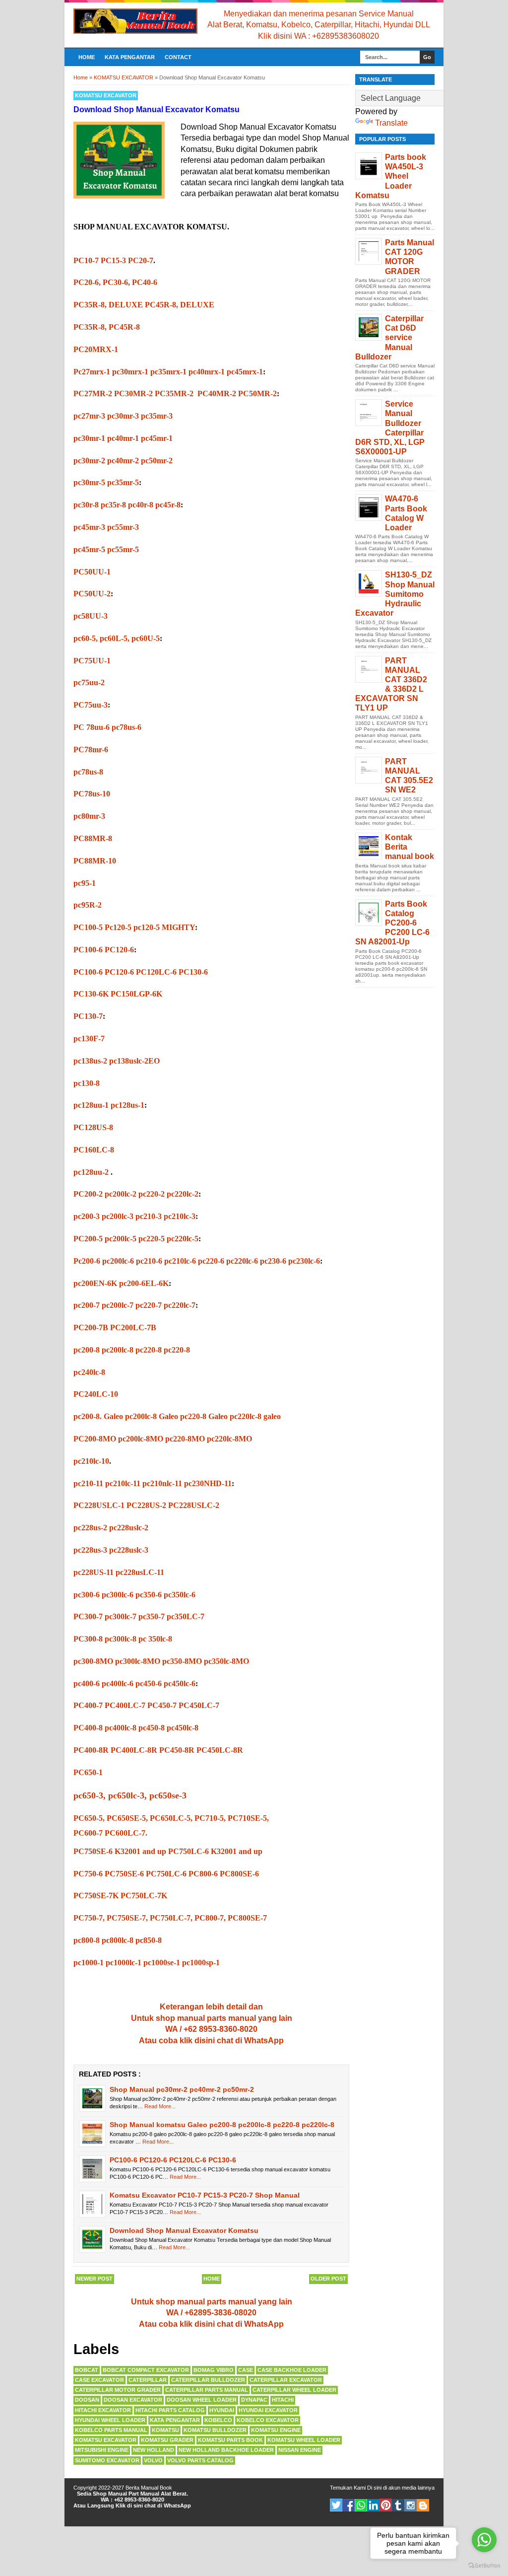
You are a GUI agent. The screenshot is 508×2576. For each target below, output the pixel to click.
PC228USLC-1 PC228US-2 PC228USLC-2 (146, 1505)
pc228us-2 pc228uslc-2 (111, 1528)
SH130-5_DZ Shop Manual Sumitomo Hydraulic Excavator (395, 594)
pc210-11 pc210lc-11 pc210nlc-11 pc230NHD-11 (153, 1483)
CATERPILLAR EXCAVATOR (286, 2380)
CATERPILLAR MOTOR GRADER (118, 2390)
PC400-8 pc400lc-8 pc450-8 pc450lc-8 (136, 1728)
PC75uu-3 (91, 705)
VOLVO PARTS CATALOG (200, 2460)
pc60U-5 (146, 638)
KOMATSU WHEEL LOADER (304, 2440)
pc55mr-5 (124, 549)
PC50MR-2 (257, 394)
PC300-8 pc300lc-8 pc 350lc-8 (123, 1639)
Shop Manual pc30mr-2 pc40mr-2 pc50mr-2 (182, 2089)
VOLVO (153, 2460)
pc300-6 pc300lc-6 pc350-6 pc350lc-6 (134, 1595)
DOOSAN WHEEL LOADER (202, 2400)
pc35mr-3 (157, 416)
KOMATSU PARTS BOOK (230, 2440)
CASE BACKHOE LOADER (292, 2370)
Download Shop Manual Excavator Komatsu (184, 2230)
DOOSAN (87, 2400)
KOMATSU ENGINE (276, 2430)
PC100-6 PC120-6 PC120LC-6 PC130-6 (173, 2160)
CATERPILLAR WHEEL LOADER (294, 2390)
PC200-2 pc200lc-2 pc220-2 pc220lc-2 (136, 1194)
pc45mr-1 (157, 438)
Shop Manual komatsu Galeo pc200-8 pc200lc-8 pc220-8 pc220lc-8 (222, 2125)
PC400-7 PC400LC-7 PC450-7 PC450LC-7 (146, 1705)
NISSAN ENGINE (300, 2450)
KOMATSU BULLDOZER (215, 2430)
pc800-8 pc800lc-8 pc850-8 (118, 1940)
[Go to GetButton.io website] (484, 2566)
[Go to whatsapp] (484, 2540)
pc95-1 (86, 883)
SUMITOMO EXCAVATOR (107, 2460)
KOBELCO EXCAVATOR (268, 2420)
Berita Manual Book (149, 2488)
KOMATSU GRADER (167, 2440)
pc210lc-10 (91, 1461)
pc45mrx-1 (245, 372)
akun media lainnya (412, 2488)
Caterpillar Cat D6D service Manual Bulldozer (389, 338)
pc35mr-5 (123, 482)
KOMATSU (165, 2430)
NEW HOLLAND (154, 2450)
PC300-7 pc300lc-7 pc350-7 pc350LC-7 (139, 1616)
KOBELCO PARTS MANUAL (111, 2430)
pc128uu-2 (92, 1172)
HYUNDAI (222, 2410)
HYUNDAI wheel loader (110, 2420)
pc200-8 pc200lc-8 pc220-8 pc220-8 (132, 1350)
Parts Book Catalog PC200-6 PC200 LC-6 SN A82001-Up (392, 923)
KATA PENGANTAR (130, 57)
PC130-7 (88, 1016)
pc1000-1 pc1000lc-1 (108, 1963)
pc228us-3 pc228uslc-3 (111, 1550)
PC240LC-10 (96, 1394)
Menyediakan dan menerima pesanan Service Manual (319, 14)
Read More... (160, 2106)
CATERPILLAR (148, 2380)
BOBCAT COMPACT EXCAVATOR (146, 2370)
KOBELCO (218, 2420)
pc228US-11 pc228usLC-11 (119, 1572)
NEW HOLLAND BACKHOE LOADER (226, 2450)
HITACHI (283, 2400)
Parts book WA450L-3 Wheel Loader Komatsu (391, 176)
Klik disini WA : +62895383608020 (318, 36)
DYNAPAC (254, 2400)
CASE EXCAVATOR (99, 2380)
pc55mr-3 (123, 527)
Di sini (374, 2488)
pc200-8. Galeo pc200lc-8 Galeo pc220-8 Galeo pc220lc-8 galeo (177, 1416)
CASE (246, 2370)
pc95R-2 (89, 905)
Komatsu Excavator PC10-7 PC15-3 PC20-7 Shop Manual (205, 2195)
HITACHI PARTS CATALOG (170, 2410)
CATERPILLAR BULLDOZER (208, 2380)
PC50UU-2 (92, 594)
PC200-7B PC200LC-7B (115, 1327)
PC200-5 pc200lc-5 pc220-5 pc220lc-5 (136, 1239)
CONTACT (178, 57)
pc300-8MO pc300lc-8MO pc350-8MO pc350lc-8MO (161, 1661)
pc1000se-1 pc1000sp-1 (182, 1963)
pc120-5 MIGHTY (164, 927)
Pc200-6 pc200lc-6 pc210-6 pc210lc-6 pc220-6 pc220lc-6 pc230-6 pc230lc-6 (197, 1261)
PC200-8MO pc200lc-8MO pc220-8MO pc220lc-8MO (163, 1439)
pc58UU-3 (92, 616)
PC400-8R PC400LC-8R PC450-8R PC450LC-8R (158, 1750)
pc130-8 (87, 1083)
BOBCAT (87, 2370)
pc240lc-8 (89, 1372)
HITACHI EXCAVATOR (103, 2410)
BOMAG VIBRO (214, 2370)
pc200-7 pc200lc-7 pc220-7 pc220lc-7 (134, 1305)
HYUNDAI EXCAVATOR (268, 2410)
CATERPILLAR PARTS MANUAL (207, 2390)
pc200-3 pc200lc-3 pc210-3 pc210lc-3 (134, 1216)
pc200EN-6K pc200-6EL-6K (121, 1283)
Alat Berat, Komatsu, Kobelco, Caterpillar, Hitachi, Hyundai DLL (319, 25)
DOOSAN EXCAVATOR (133, 2400)
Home (87, 57)
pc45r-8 (168, 505)
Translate (391, 123)
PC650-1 (89, 1772)
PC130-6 (193, 972)
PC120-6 (119, 950)
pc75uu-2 (90, 682)
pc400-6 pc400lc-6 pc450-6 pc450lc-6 (134, 1683)
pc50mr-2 (157, 461)
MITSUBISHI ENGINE (102, 2450)
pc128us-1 (127, 1105)
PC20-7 (141, 260)
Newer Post (95, 2279)
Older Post (328, 2279)
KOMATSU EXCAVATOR (106, 95)
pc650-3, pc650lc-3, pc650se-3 (130, 1795)
